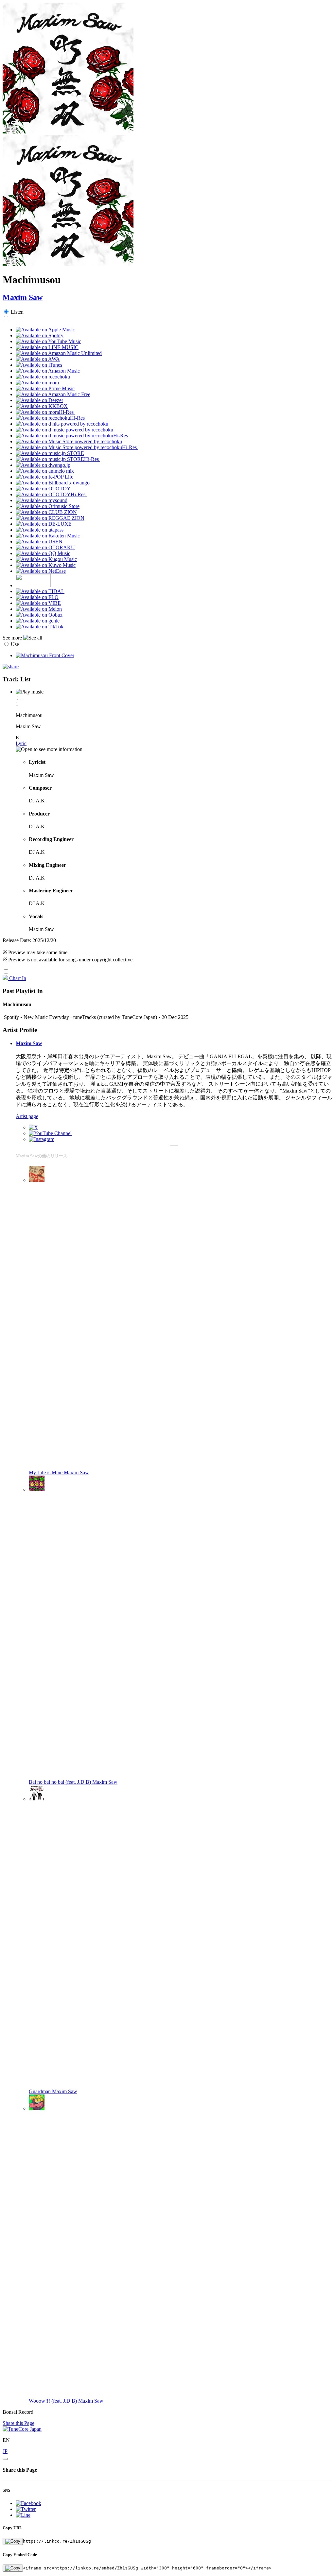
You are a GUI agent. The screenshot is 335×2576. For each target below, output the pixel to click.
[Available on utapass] (40, 530)
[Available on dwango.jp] (43, 465)
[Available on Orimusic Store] (48, 506)
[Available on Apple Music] (45, 330)
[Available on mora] (37, 383)
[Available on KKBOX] (42, 406)
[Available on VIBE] (38, 603)
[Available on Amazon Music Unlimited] (59, 353)
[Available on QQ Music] (43, 553)
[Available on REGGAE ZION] (50, 518)
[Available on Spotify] (40, 335)
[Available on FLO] (37, 597)
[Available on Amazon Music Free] (53, 394)
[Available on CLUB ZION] (46, 512)
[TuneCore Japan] (22, 2429)
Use (15, 644)
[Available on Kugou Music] (46, 559)
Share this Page (18, 2423)
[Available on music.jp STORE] (50, 453)
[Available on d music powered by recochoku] (64, 430)
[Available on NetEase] (41, 571)
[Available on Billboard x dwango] (53, 483)
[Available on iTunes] (39, 365)
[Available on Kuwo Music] (46, 565)
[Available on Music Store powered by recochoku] (69, 441)
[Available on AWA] (38, 359)
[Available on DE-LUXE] (44, 524)
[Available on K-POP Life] (44, 477)
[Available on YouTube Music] (48, 341)
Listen (17, 312)
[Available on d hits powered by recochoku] (62, 424)
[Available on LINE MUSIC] (47, 347)
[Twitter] (33, 1127)
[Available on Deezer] (39, 400)
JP (5, 2451)
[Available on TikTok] (40, 627)
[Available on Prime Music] (45, 388)
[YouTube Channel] (50, 1133)
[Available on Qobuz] (39, 615)
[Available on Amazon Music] (48, 371)
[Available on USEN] (39, 542)
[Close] (5, 2459)
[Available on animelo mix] (45, 471)
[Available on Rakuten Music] (48, 536)
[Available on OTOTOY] (43, 489)
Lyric (21, 743)
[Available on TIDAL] (40, 591)
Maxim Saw (23, 297)
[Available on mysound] (42, 500)
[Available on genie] (38, 621)
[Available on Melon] (39, 609)
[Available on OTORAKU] (45, 547)
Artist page (27, 1116)
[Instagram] (42, 1139)
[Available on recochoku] (43, 377)
